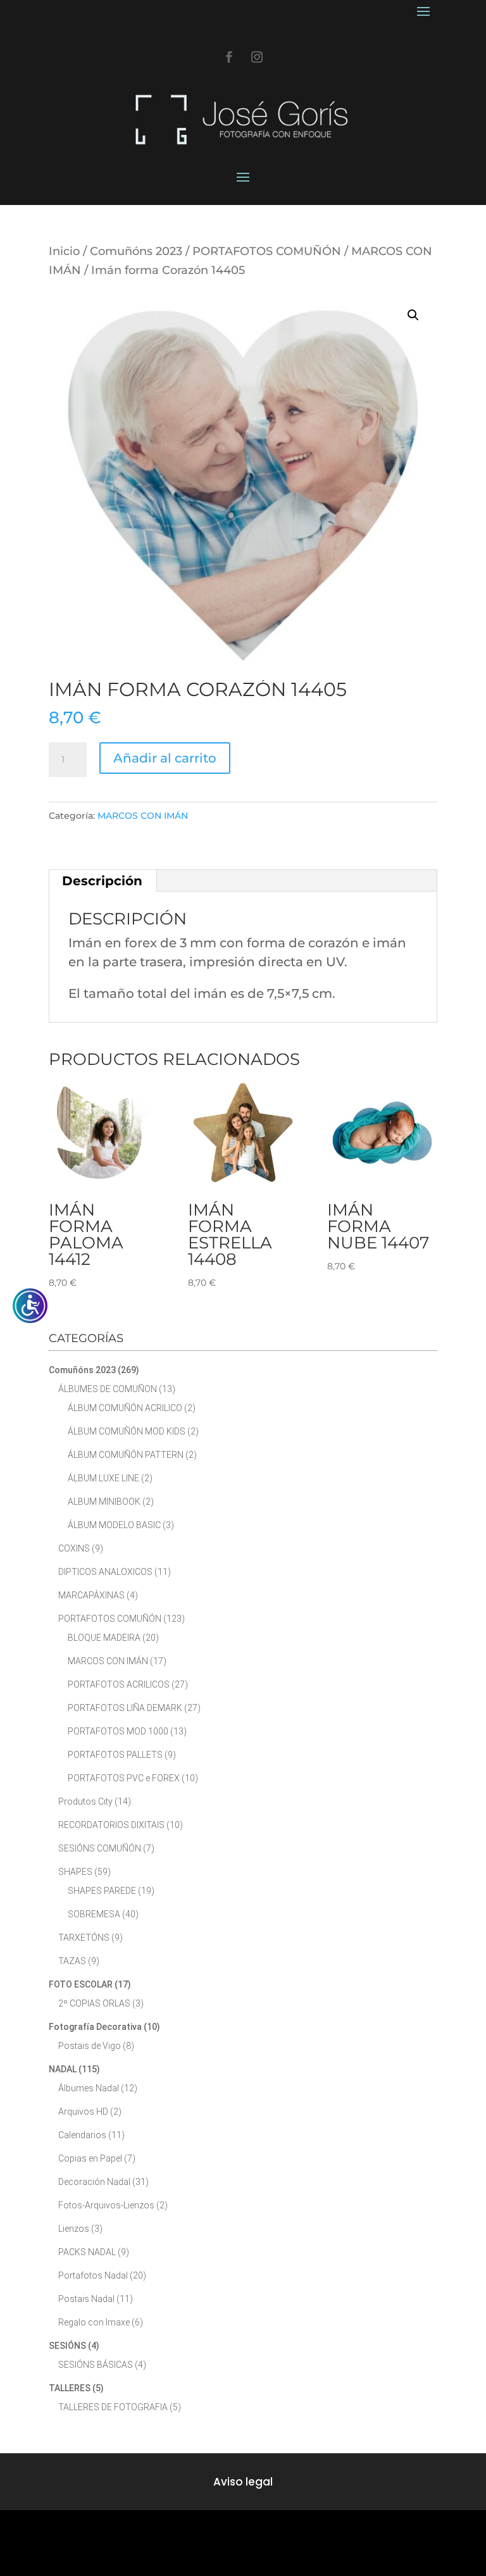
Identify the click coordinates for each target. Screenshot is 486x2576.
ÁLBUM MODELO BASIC (114, 1525)
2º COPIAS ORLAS (94, 2003)
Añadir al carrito (165, 758)
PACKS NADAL (87, 2252)
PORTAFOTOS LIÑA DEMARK (125, 1708)
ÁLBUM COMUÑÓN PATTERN (126, 1455)
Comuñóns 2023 (136, 251)
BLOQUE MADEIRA (104, 1638)
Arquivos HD (83, 2112)
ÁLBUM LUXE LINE (103, 1478)
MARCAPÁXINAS (91, 1595)
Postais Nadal (86, 2299)
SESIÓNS (67, 2346)
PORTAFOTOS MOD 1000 (118, 1731)
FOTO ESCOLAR (81, 1984)
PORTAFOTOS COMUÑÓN (267, 251)
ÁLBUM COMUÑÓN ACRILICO (125, 1408)
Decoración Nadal (94, 2182)
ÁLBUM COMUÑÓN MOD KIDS (127, 1431)
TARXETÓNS (84, 1938)
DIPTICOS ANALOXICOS (105, 1572)
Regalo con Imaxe (94, 2322)
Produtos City (85, 1801)
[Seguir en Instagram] (257, 57)
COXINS (74, 1548)
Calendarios (82, 2135)
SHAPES (75, 1872)
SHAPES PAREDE (102, 1891)
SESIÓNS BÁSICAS (96, 2365)
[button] (413, 315)
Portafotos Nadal (93, 2275)
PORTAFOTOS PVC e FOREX (124, 1778)
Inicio (64, 251)
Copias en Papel (90, 2158)
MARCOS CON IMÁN (143, 816)
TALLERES (70, 2388)
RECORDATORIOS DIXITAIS (111, 1825)
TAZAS (72, 1961)
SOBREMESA (94, 1914)
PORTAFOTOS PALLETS (115, 1755)
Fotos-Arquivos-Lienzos (106, 2205)
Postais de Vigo (90, 2046)
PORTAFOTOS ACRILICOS (119, 1684)
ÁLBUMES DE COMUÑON (108, 1389)
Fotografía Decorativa (95, 2027)
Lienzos (74, 2229)
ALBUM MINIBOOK (104, 1502)
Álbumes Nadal (89, 2088)
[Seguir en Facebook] (229, 57)
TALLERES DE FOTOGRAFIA (113, 2407)
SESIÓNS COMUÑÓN (100, 1848)
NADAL (63, 2069)
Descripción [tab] (102, 881)
